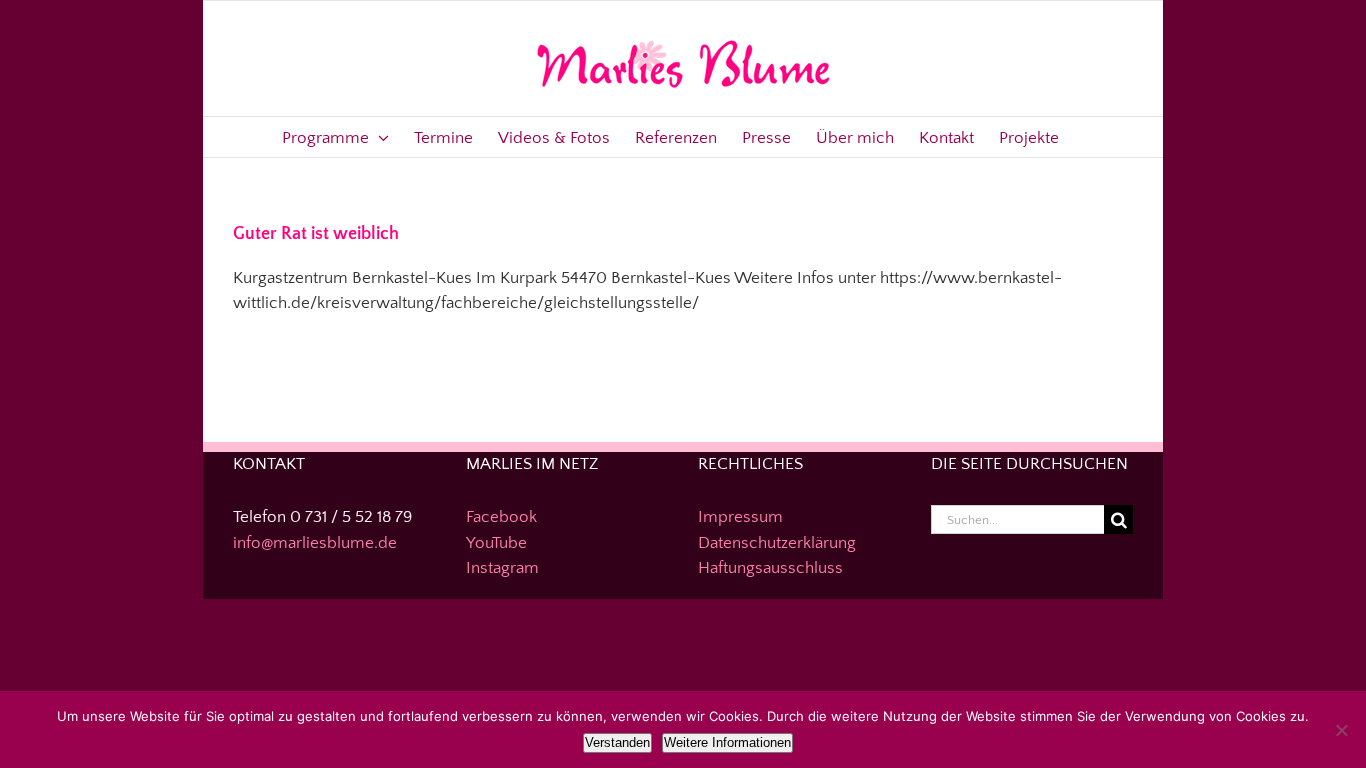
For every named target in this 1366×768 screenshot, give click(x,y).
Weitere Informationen (727, 742)
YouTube (496, 543)
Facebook (501, 517)
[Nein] (1341, 730)
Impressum (740, 517)
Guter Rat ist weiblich (316, 234)
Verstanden (617, 742)
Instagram (502, 568)
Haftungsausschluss (770, 568)
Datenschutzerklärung (777, 543)
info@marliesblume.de (315, 543)
